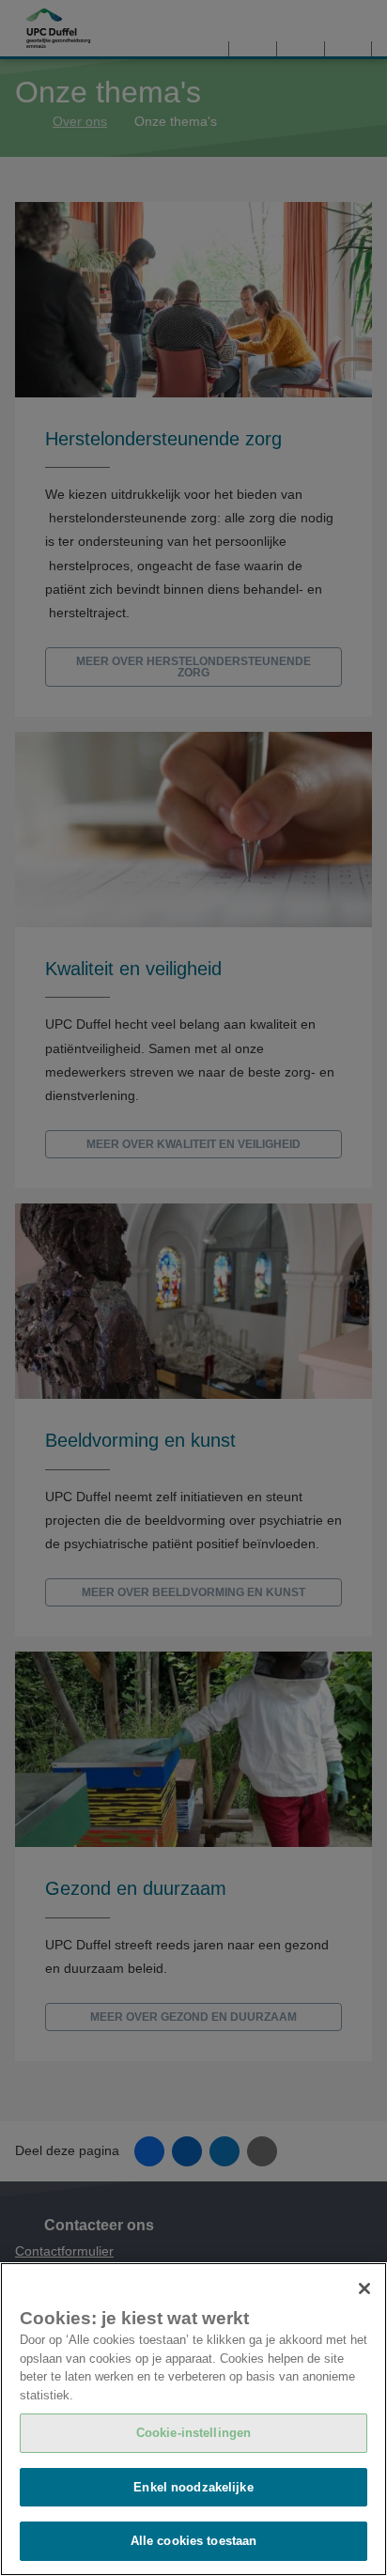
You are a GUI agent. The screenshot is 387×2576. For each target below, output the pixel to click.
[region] (193, 2419)
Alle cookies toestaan (194, 2541)
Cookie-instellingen (193, 2433)
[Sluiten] (364, 2289)
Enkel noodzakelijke (193, 2487)
